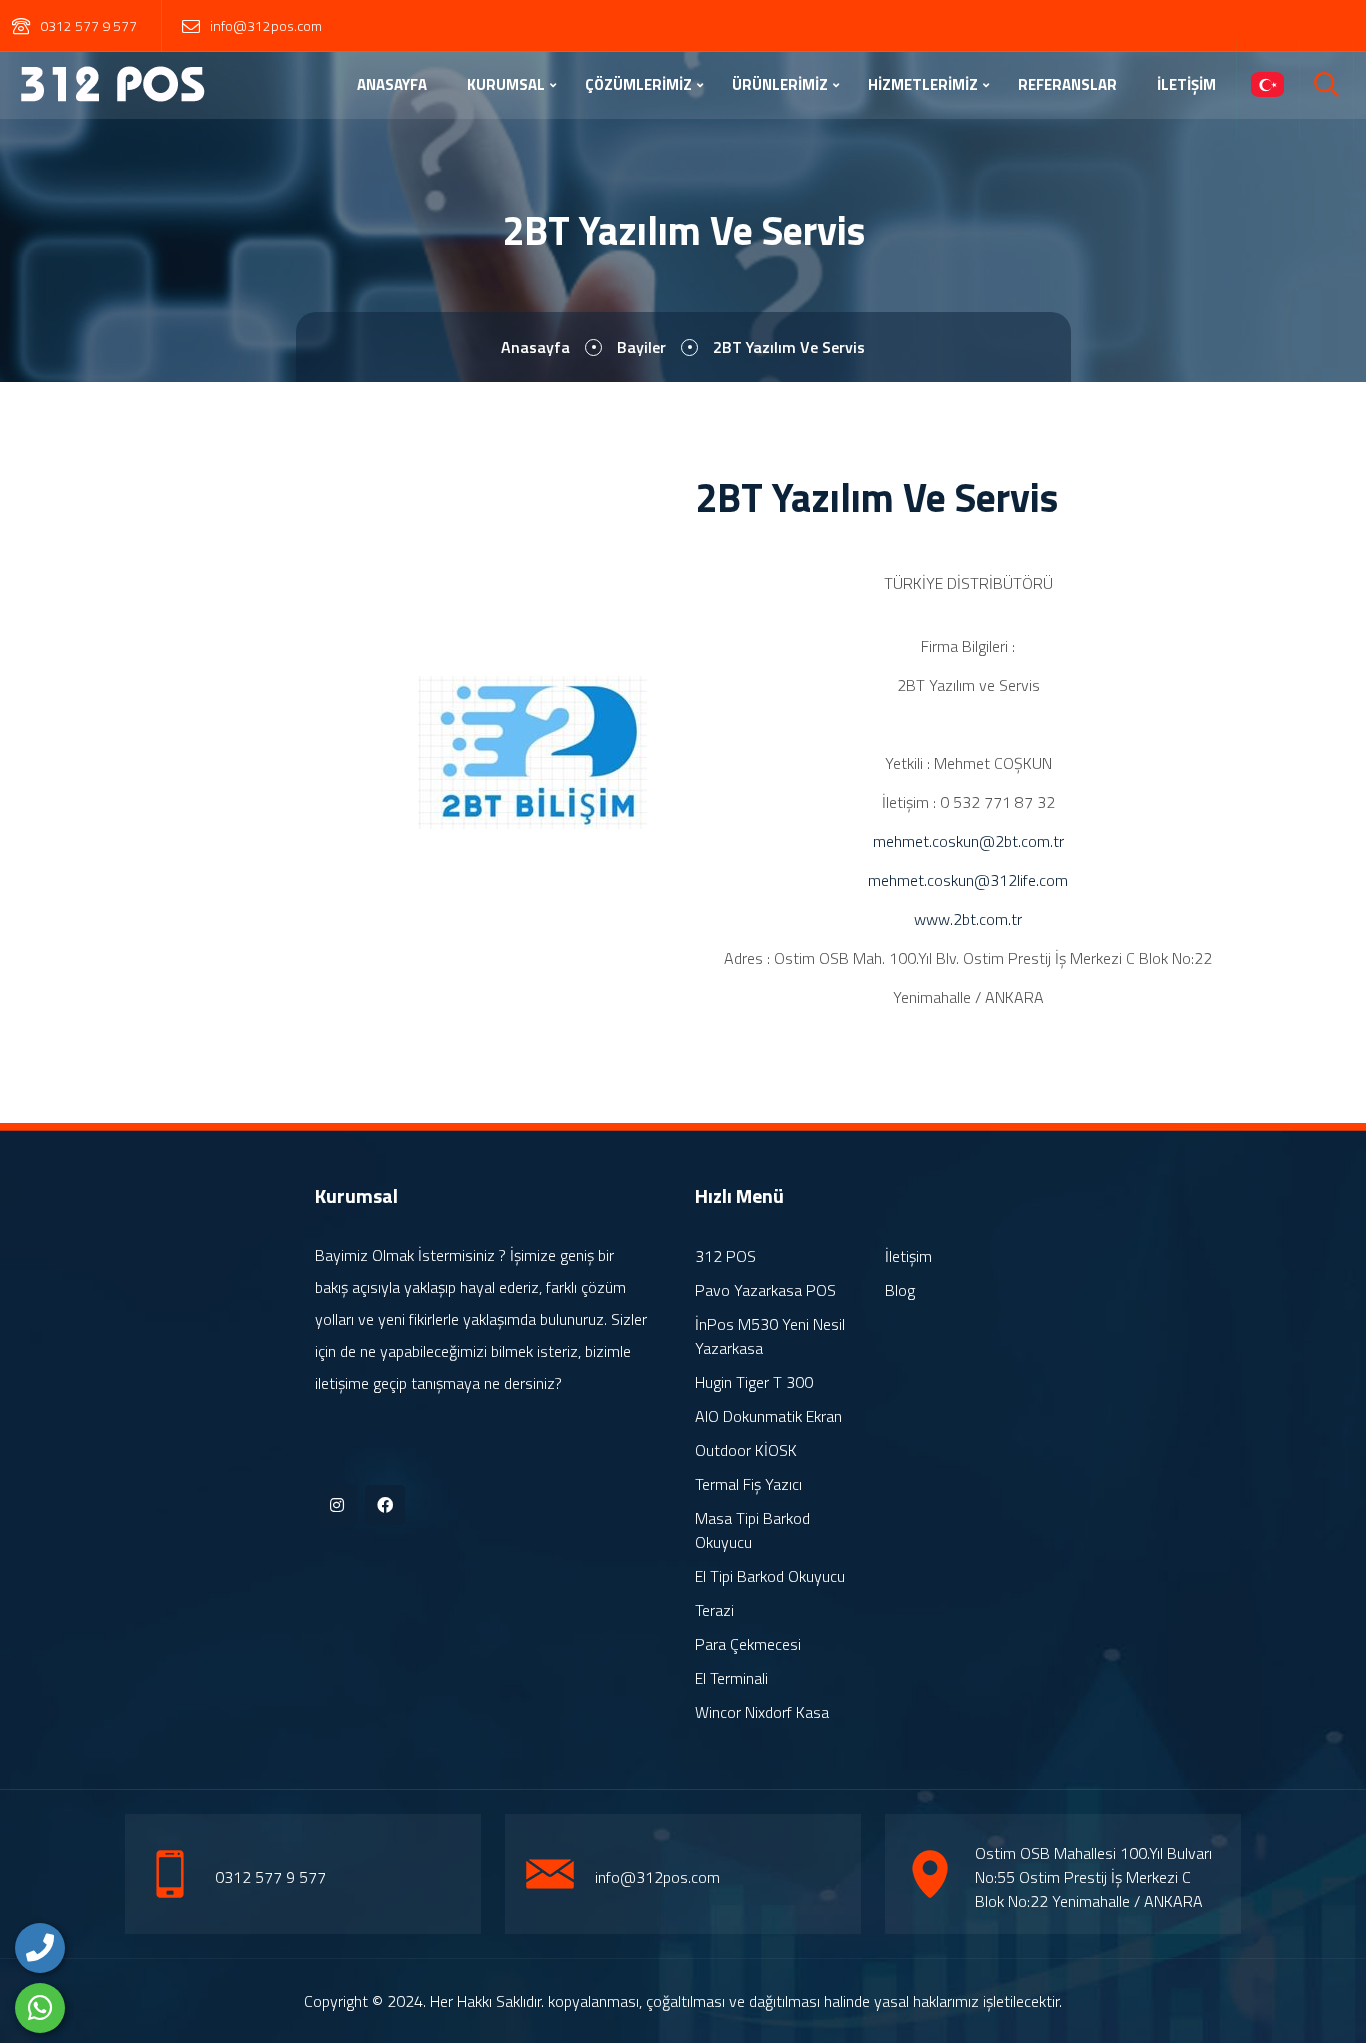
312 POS (725, 1256)
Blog (900, 1290)
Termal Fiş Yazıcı (748, 1484)
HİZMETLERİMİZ (923, 84)
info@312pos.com (266, 25)
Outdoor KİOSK (746, 1450)
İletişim (908, 1256)
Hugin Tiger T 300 (754, 1382)
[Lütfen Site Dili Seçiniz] (1267, 86)
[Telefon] (40, 1948)
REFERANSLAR (1067, 84)
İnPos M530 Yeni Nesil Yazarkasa (770, 1336)
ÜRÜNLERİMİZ (780, 84)
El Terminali (731, 1678)
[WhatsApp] (40, 2008)
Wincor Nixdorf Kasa (762, 1712)
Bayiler (641, 347)
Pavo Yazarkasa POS (765, 1290)
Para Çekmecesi (748, 1644)
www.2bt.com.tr (968, 919)
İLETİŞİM (1186, 84)
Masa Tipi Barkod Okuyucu (752, 1530)
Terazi (714, 1610)
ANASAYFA (392, 84)
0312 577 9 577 (88, 25)
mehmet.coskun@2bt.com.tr (968, 841)
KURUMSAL (506, 84)
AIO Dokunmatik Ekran (768, 1416)
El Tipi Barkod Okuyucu (770, 1576)
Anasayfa (535, 347)
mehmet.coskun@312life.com (968, 880)
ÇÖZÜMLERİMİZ (638, 84)
